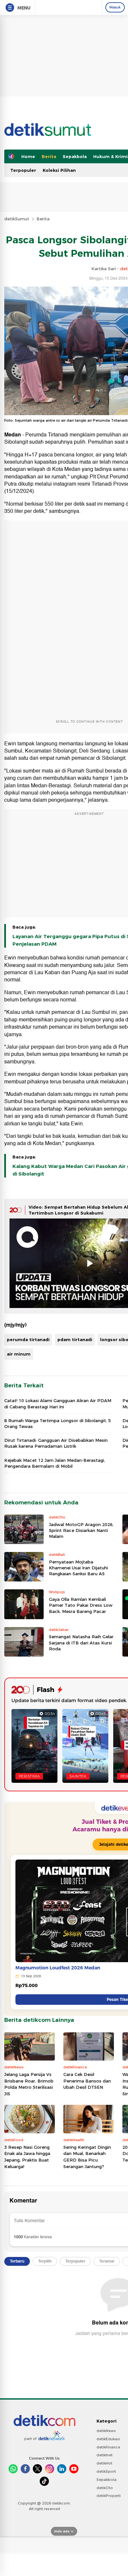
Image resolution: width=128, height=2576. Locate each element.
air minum (19, 1354)
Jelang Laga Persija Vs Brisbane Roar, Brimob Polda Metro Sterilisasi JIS (29, 2084)
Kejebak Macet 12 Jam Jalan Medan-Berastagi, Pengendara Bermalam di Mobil (55, 1463)
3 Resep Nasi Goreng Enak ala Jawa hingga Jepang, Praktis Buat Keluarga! (27, 2157)
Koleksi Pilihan (59, 170)
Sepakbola (75, 156)
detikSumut (17, 219)
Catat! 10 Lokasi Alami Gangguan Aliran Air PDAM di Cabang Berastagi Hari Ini (58, 1403)
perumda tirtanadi (28, 1339)
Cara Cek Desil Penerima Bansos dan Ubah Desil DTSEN (87, 2081)
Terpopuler (23, 170)
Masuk (115, 7)
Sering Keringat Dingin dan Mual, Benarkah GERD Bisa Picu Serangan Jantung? (87, 2157)
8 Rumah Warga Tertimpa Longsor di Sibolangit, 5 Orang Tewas (58, 1423)
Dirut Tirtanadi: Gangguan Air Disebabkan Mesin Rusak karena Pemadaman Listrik (56, 1443)
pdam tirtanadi (75, 1339)
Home (28, 156)
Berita (49, 156)
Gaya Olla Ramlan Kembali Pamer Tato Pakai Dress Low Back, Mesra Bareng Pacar (81, 1605)
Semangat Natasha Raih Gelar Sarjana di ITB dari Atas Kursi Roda (81, 1642)
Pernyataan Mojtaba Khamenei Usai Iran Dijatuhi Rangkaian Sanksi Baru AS (78, 1568)
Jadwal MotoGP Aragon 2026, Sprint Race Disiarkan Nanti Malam (81, 1530)
